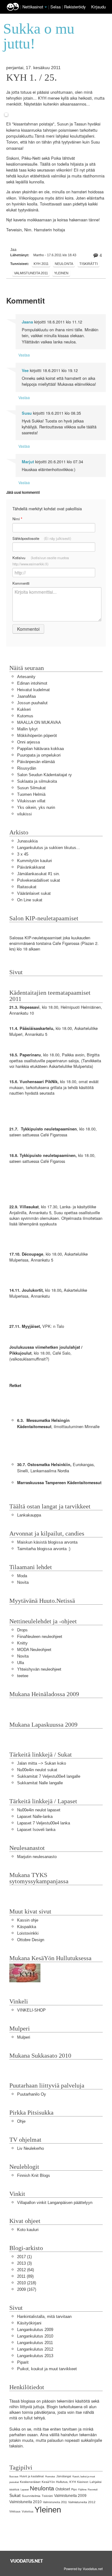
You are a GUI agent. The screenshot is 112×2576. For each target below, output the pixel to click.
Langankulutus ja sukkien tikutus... (49, 848)
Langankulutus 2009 (35, 2330)
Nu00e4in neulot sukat (37, 1770)
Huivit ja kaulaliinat (32, 2476)
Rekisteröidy (75, 7)
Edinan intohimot (32, 683)
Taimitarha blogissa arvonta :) (44, 1549)
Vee (25, 370)
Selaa (56, 7)
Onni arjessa (28, 742)
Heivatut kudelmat (33, 690)
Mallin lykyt (27, 729)
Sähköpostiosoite (42, 538)
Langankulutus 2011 (35, 2343)
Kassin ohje (28, 1920)
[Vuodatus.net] (27, 2561)
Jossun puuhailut (32, 703)
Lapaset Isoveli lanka (36, 1830)
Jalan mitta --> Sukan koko (42, 1763)
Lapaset (25, 2490)
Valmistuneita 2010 (26, 2502)
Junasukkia (27, 841)
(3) (24, 2263)
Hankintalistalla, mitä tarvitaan (44, 2317)
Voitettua (28, 2512)
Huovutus (50, 2477)
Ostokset (63, 2489)
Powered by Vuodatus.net (83, 2569)
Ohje (21, 2121)
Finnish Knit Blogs (34, 2175)
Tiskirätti (89, 264)
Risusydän (27, 768)
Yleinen (61, 273)
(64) (26, 2270)
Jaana (27, 322)
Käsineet (83, 2482)
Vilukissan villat (31, 801)
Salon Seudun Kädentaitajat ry (44, 775)
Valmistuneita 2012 (82, 2502)
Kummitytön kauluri (35, 861)
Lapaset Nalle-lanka (35, 1816)
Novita (23, 1582)
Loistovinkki (28, 1933)
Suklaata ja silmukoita (37, 781)
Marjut (28, 462)
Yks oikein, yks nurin (36, 807)
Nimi (17, 519)
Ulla (21, 1663)
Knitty (22, 1643)
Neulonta (64, 264)
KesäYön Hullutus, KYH (59, 2482)
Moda (22, 1576)
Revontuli (93, 2490)
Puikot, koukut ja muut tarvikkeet (47, 2369)
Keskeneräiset (30, 2482)
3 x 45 (23, 854)
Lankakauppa (29, 1515)
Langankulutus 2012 (35, 2349)
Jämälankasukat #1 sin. (39, 874)
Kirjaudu (98, 7)
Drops (22, 1630)
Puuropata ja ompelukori (39, 755)
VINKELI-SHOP (31, 2010)
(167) (27, 2289)
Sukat (15, 2495)
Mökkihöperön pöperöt (37, 736)
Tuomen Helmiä (31, 794)
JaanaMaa (26, 696)
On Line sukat (30, 900)
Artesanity (26, 677)
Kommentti (21, 583)
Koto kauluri (28, 2230)
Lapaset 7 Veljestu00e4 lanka (44, 1823)
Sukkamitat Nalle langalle (40, 1783)
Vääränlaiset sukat (34, 893)
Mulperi (24, 2037)
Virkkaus (15, 2512)
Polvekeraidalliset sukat (39, 880)
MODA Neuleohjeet (34, 1650)
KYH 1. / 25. (32, 78)
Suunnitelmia (31, 2496)
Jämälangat (64, 2476)
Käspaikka (27, 1927)
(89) (25, 2276)
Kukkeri (24, 709)
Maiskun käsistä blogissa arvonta (47, 1542)
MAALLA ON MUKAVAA (39, 722)
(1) (24, 2257)
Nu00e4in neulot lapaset (39, 1810)
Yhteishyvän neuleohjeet (39, 1669)
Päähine (82, 2490)
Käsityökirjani (29, 2323)
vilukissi (24, 814)
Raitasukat (27, 887)
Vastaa (24, 355)
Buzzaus (14, 2477)
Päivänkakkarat (31, 867)
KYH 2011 (41, 264)
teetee (23, 1676)
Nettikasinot (33, 7)
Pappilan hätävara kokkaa (40, 749)
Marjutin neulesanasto (37, 1857)
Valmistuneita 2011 (31, 273)
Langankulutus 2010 (35, 2336)
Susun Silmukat (31, 788)
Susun (63, 124)
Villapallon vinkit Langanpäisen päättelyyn (55, 2203)
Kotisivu (41, 561)
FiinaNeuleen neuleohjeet (40, 1637)
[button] (46, 7)
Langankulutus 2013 (35, 2356)
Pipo (74, 2489)
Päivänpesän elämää (36, 762)
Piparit (23, 2362)
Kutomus (25, 716)
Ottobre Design (31, 1940)
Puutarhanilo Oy (32, 2094)
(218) (27, 2283)
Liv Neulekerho (30, 2148)
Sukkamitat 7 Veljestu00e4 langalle (49, 1776)
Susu (27, 413)
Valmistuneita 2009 (70, 2496)
